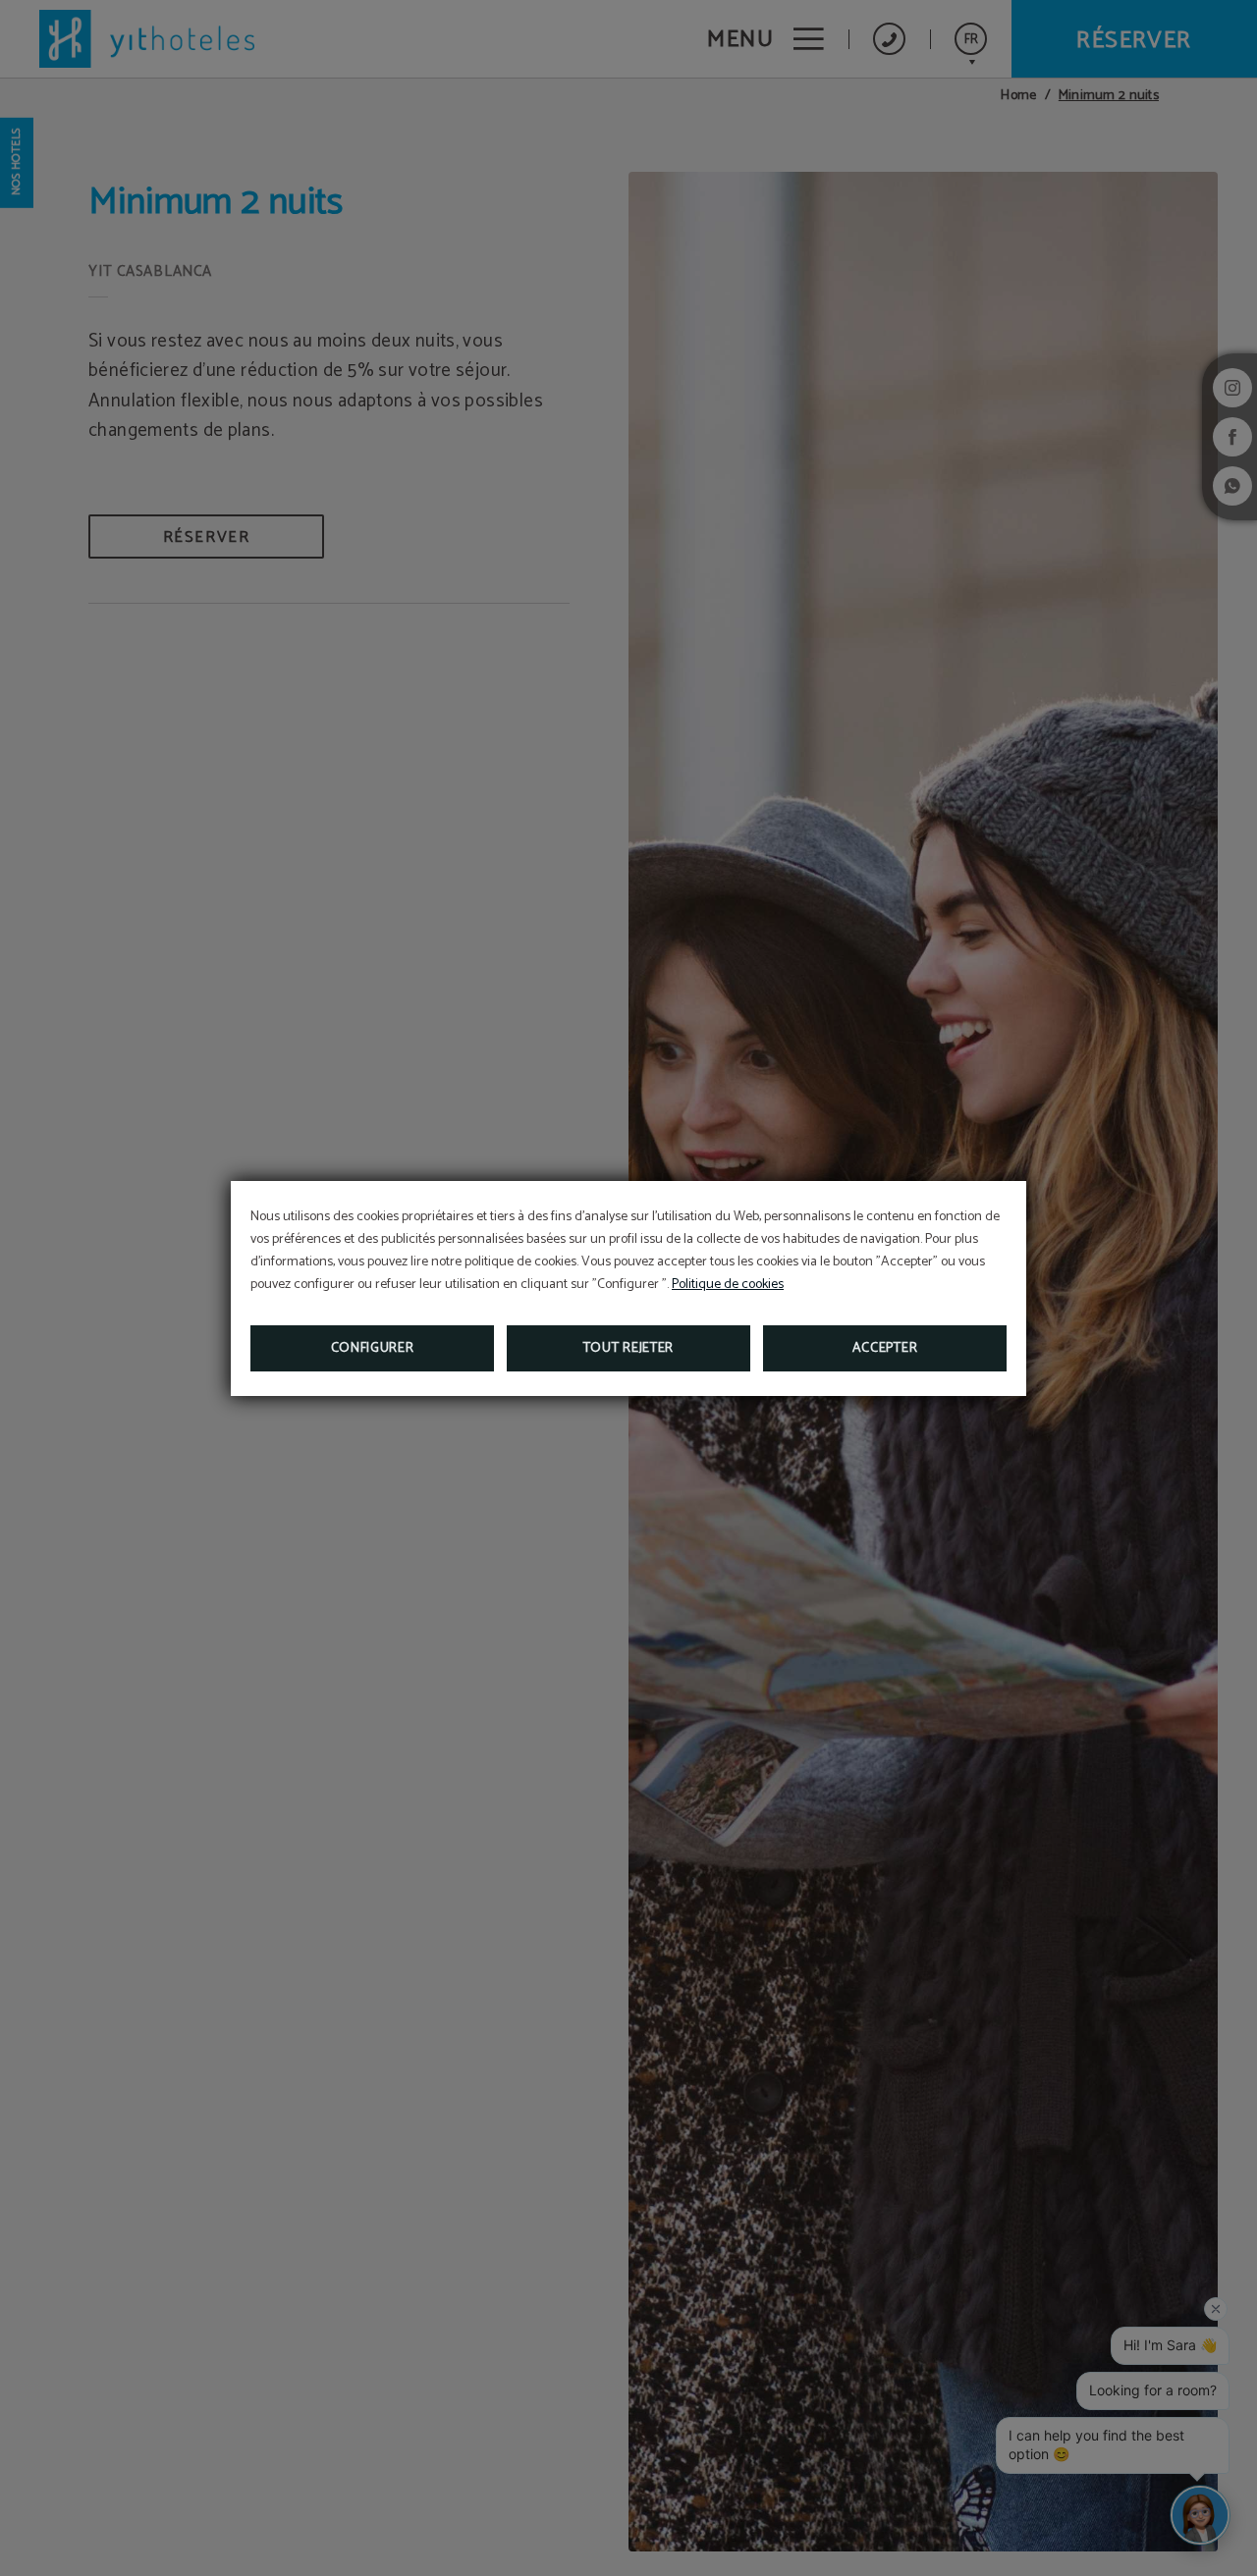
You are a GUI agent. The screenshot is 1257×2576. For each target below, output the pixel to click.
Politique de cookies (728, 1285)
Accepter (885, 1348)
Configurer (373, 1348)
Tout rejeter (628, 1348)
